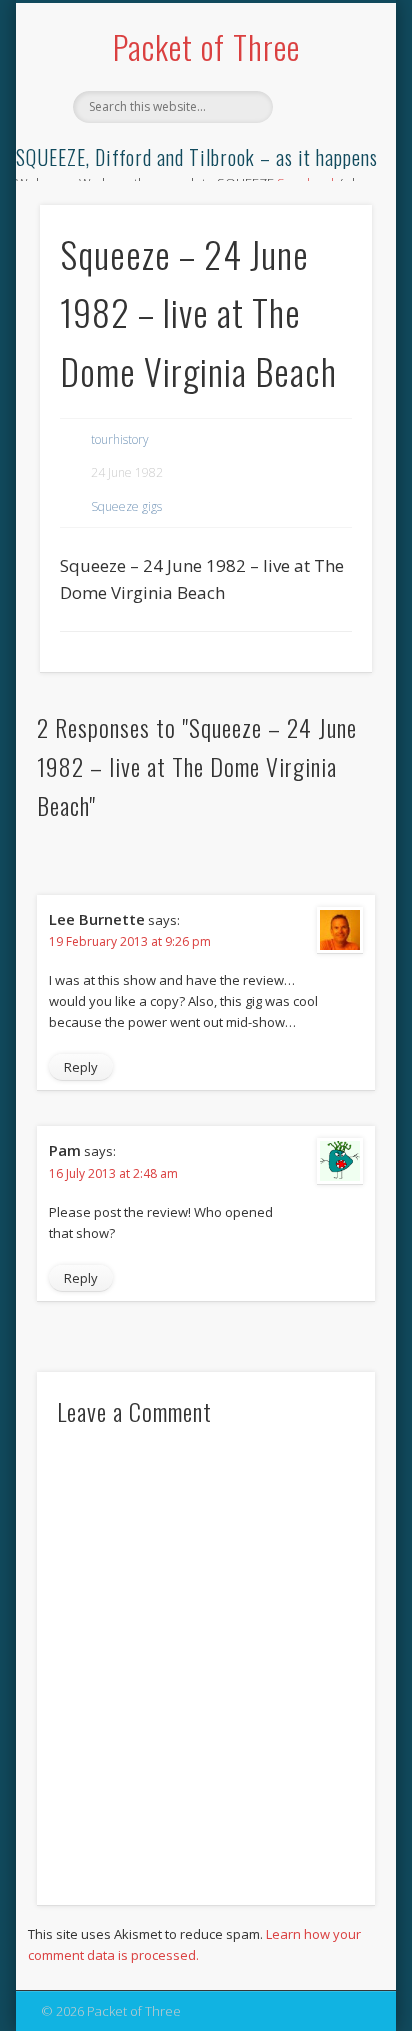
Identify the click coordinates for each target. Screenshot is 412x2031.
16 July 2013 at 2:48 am (113, 1173)
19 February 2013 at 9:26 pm (130, 941)
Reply (81, 1067)
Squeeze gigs (126, 506)
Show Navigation (323, 179)
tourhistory (120, 439)
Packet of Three (206, 46)
